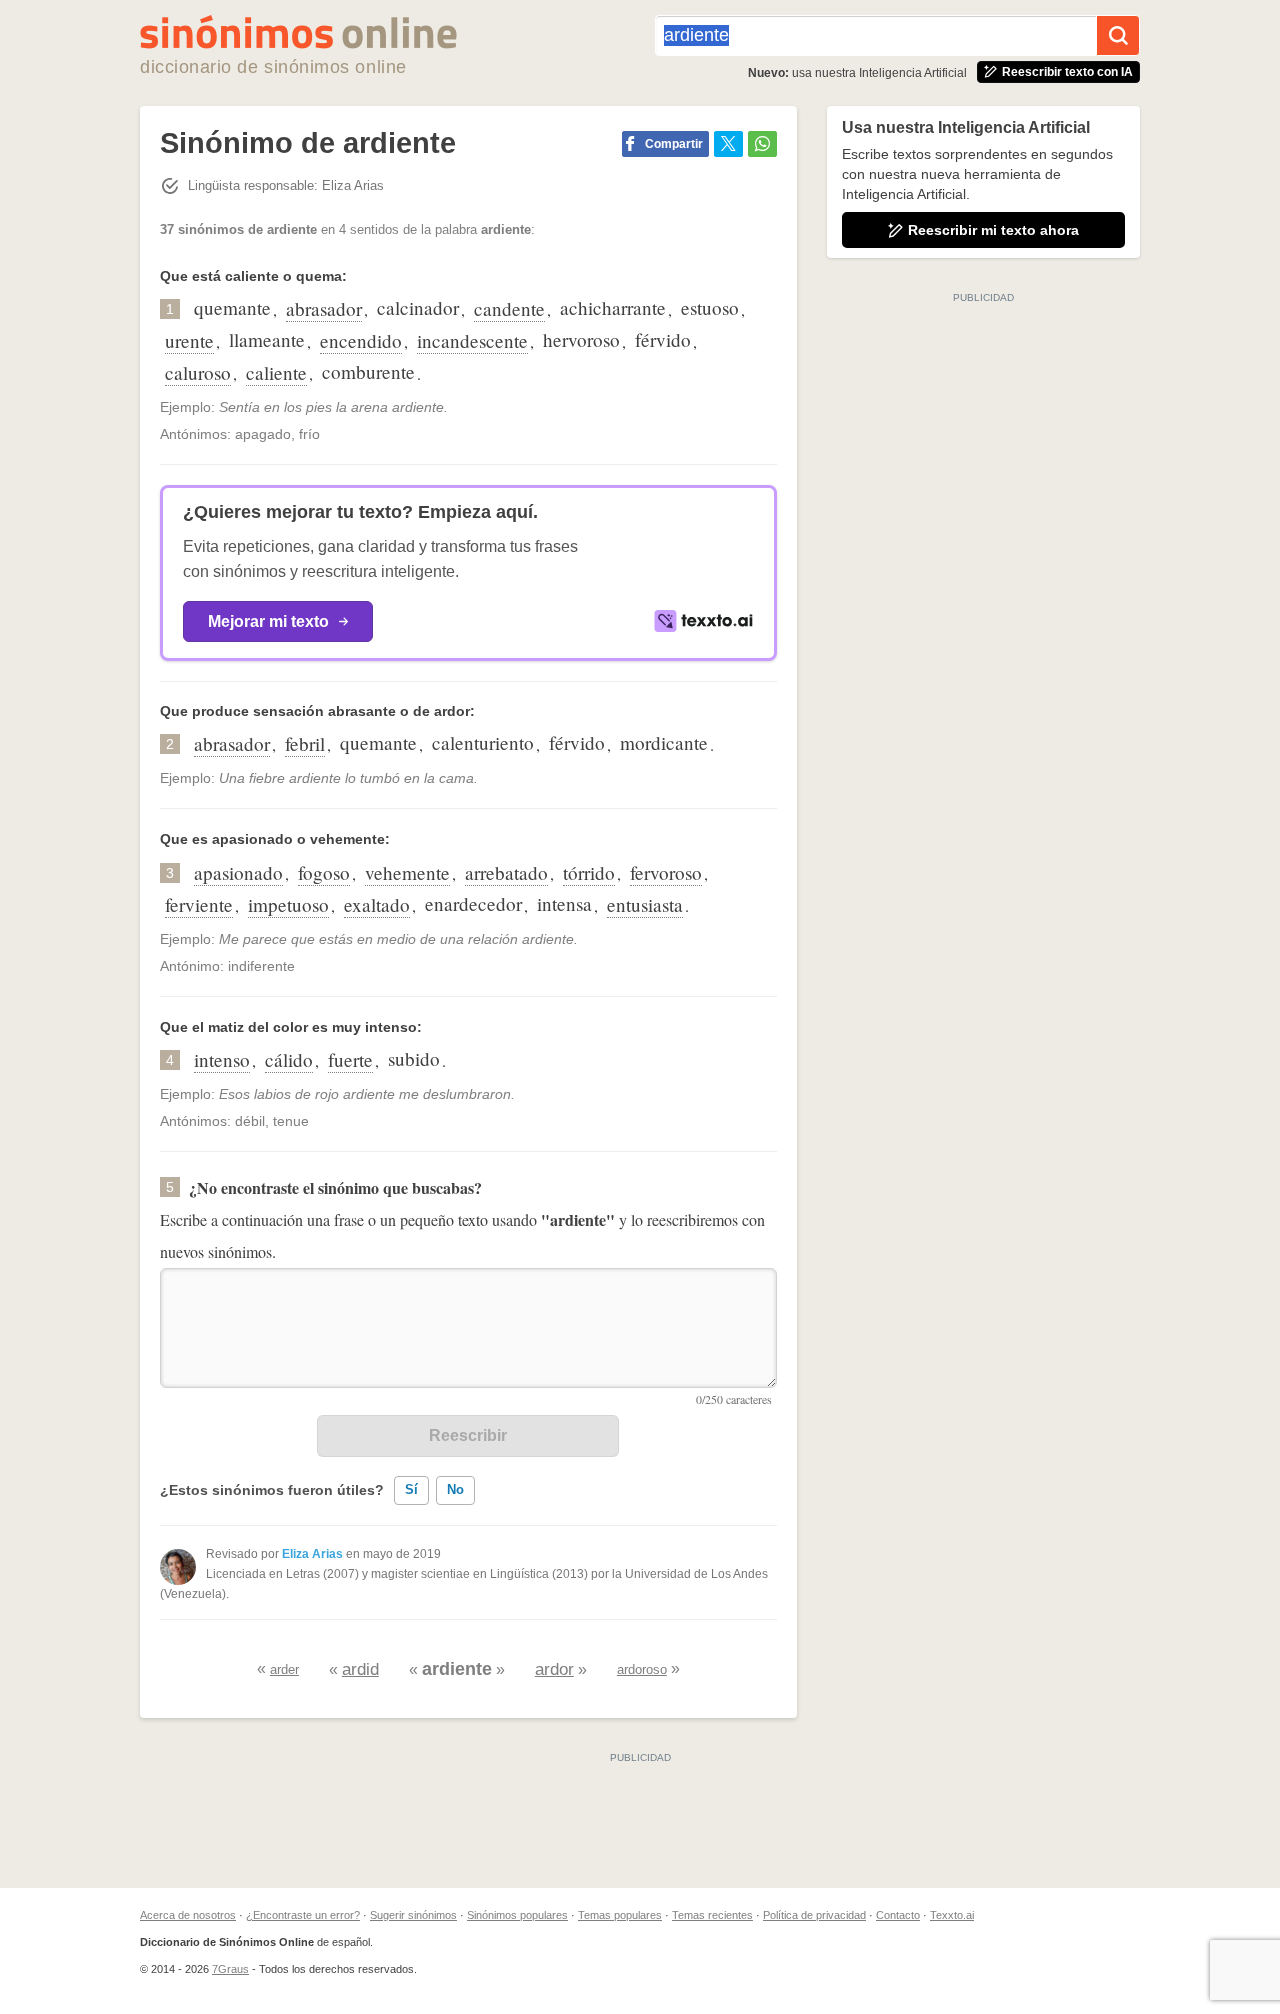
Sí (411, 1489)
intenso (222, 1059)
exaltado (377, 904)
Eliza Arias (312, 1554)
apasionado (238, 872)
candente (509, 308)
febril (305, 743)
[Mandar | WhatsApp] (762, 144)
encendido (361, 340)
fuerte (350, 1059)
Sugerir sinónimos (413, 1915)
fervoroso (666, 872)
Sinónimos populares (517, 1915)
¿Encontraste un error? (303, 1915)
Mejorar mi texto (268, 621)
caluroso (198, 372)
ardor (554, 1669)
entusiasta (645, 904)
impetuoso (288, 904)
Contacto (898, 1915)
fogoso (324, 872)
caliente (276, 372)
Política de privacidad (814, 1915)
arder (284, 1669)
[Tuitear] (728, 144)
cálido (289, 1059)
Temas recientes (712, 1915)
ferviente (199, 904)
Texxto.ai (952, 1915)
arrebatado (506, 872)
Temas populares (620, 1915)
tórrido (589, 872)
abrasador (324, 308)
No (455, 1489)
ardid (360, 1669)
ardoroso (642, 1669)
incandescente (472, 340)
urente (189, 340)
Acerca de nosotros (188, 1915)
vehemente (407, 872)
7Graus (230, 1969)
